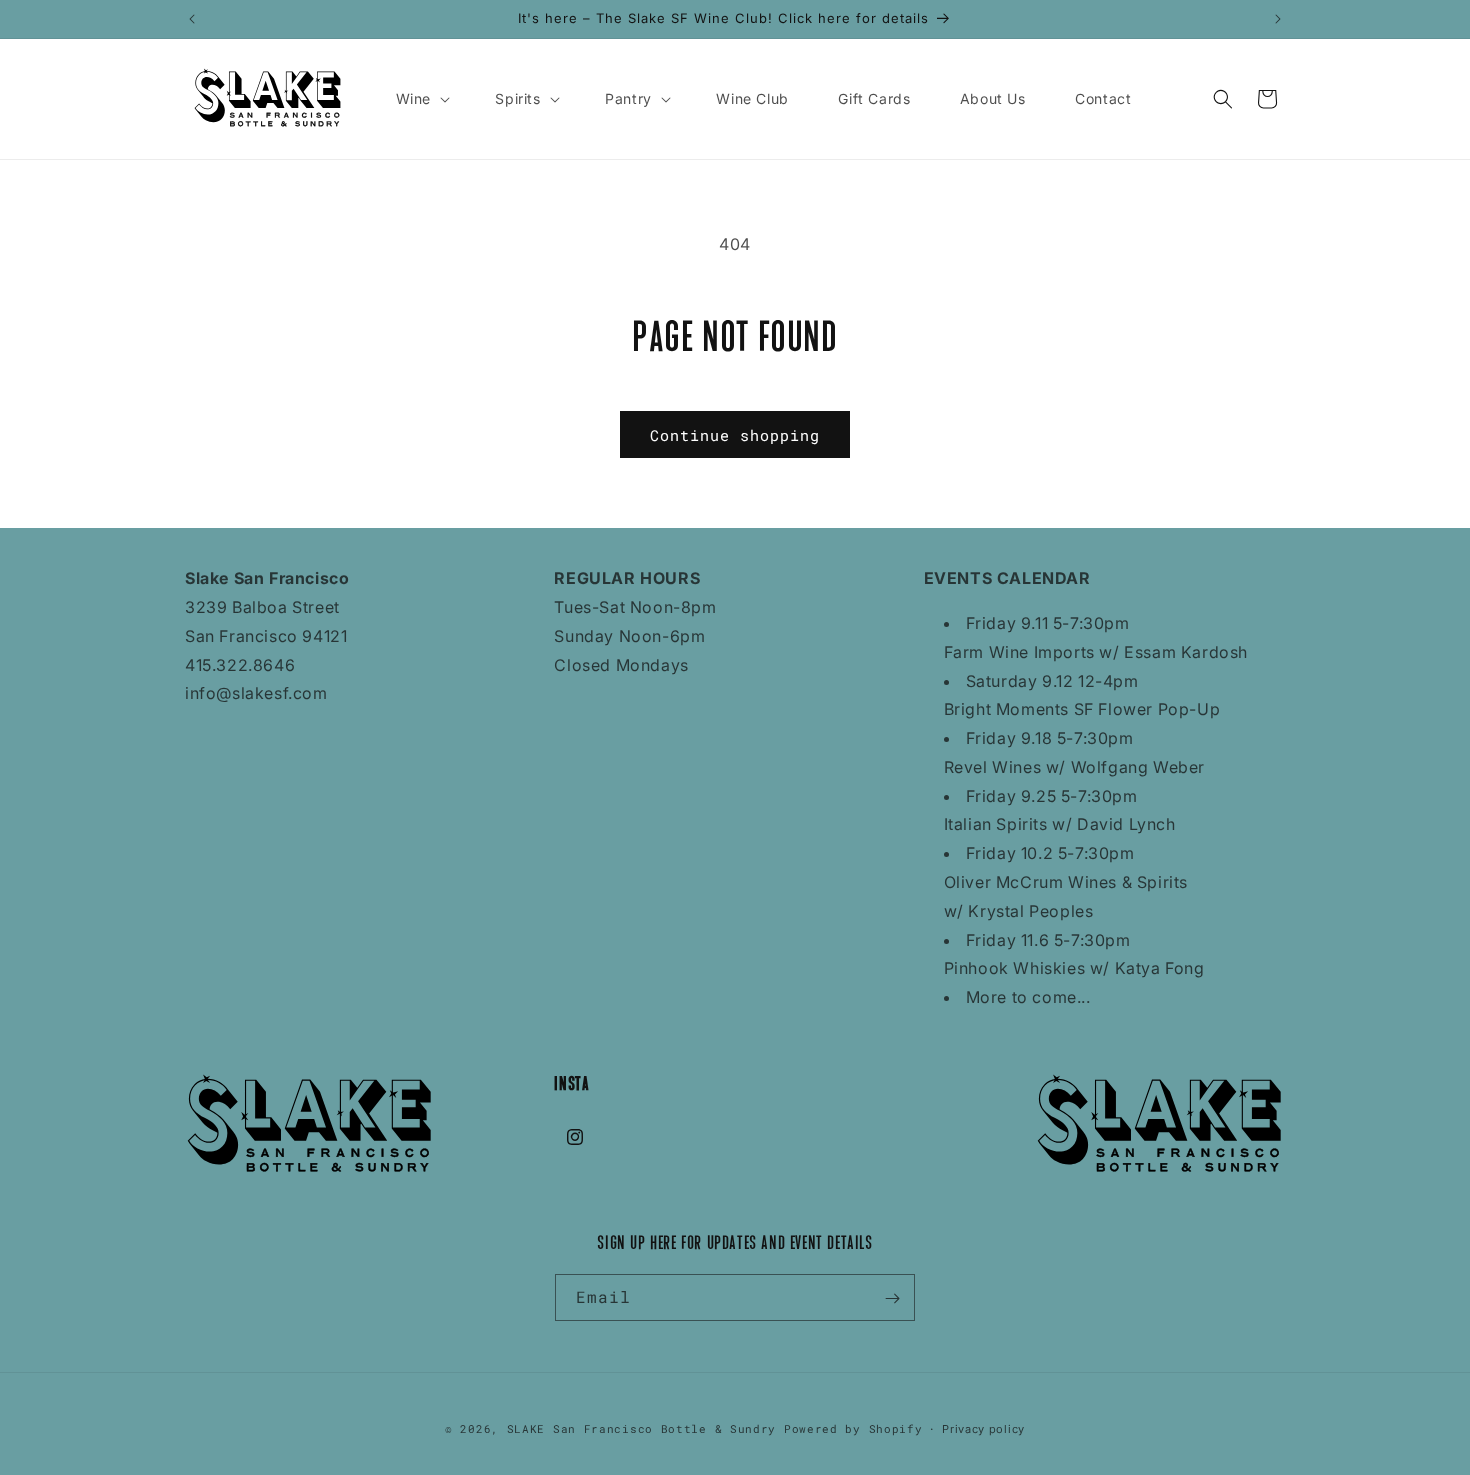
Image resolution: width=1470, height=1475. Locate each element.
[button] (421, 99)
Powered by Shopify (853, 1428)
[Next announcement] (1278, 19)
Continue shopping (735, 435)
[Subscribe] (892, 1298)
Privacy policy (983, 1428)
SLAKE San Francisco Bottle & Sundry (642, 1428)
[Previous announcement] (192, 19)
